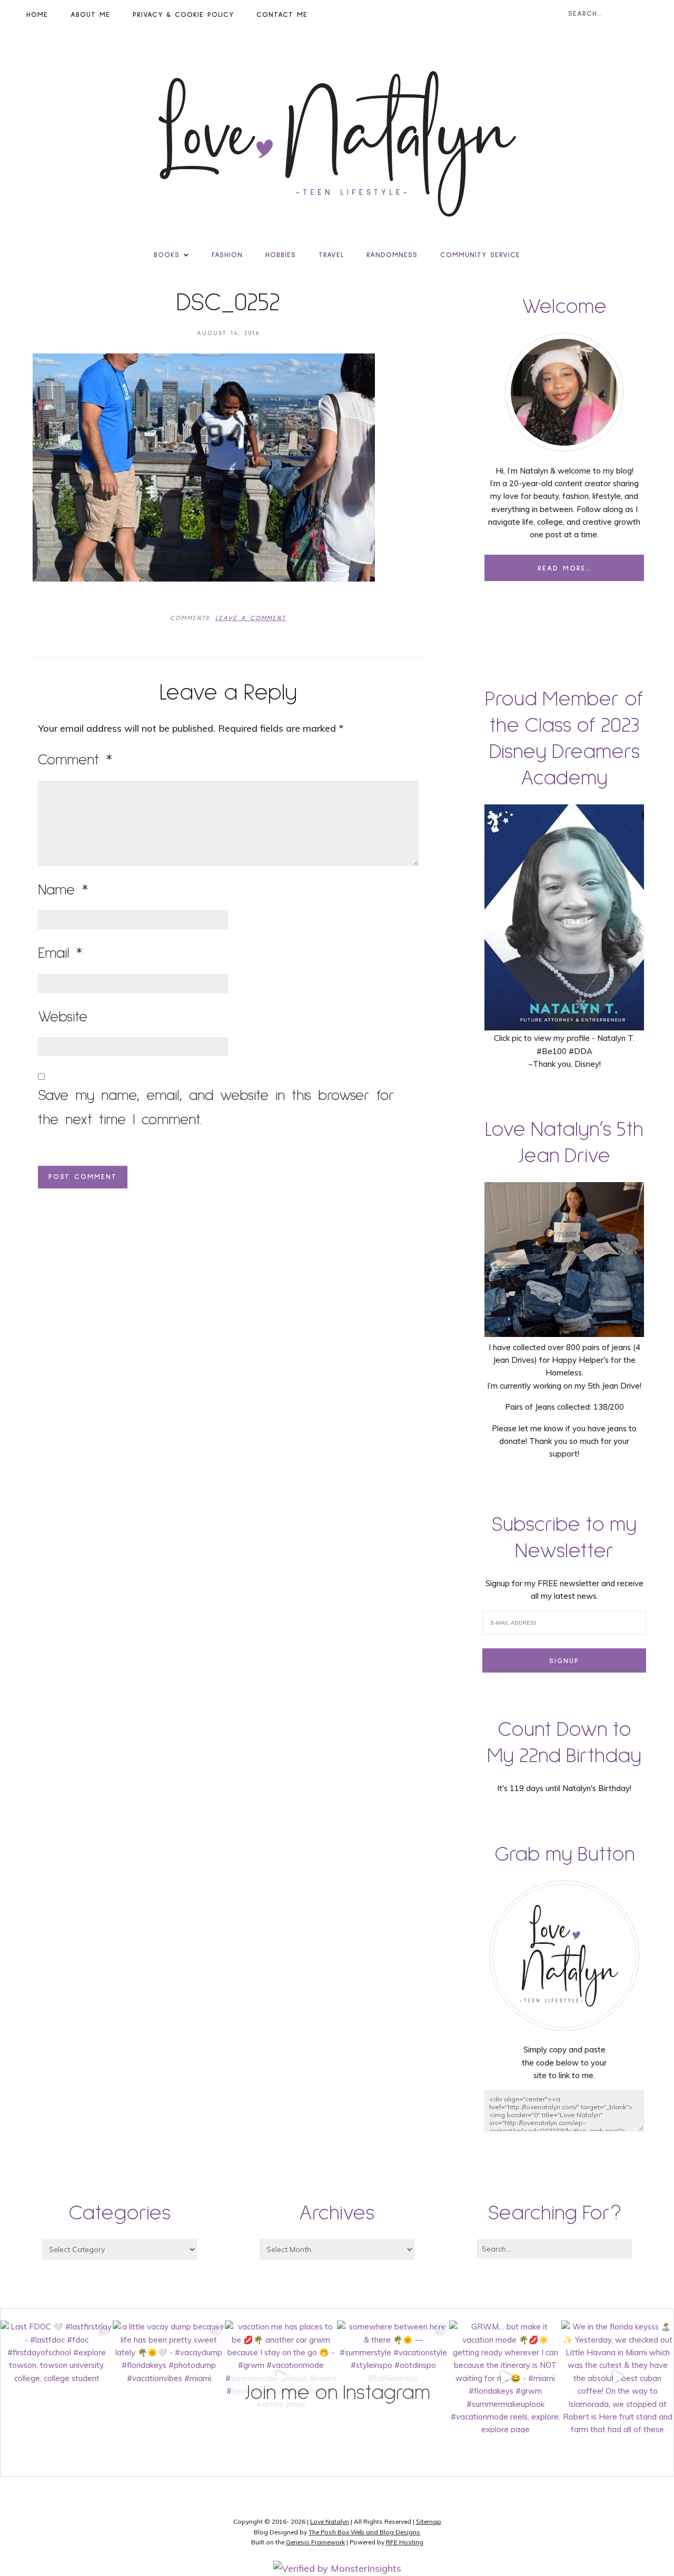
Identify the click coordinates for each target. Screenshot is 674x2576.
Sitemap (429, 2521)
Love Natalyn (330, 2521)
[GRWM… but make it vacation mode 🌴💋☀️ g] (505, 2377)
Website (63, 1017)
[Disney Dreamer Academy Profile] (564, 1025)
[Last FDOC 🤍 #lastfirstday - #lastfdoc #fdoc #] (57, 2377)
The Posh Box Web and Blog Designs (364, 2532)
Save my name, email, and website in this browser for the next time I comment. (216, 1108)
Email (60, 953)
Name (63, 890)
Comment (75, 760)
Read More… (564, 568)
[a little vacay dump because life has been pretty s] (169, 2377)
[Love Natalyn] (337, 144)
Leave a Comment (251, 618)
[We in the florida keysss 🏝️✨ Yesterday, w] (617, 2377)
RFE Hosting (405, 2542)
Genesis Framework (315, 2542)
